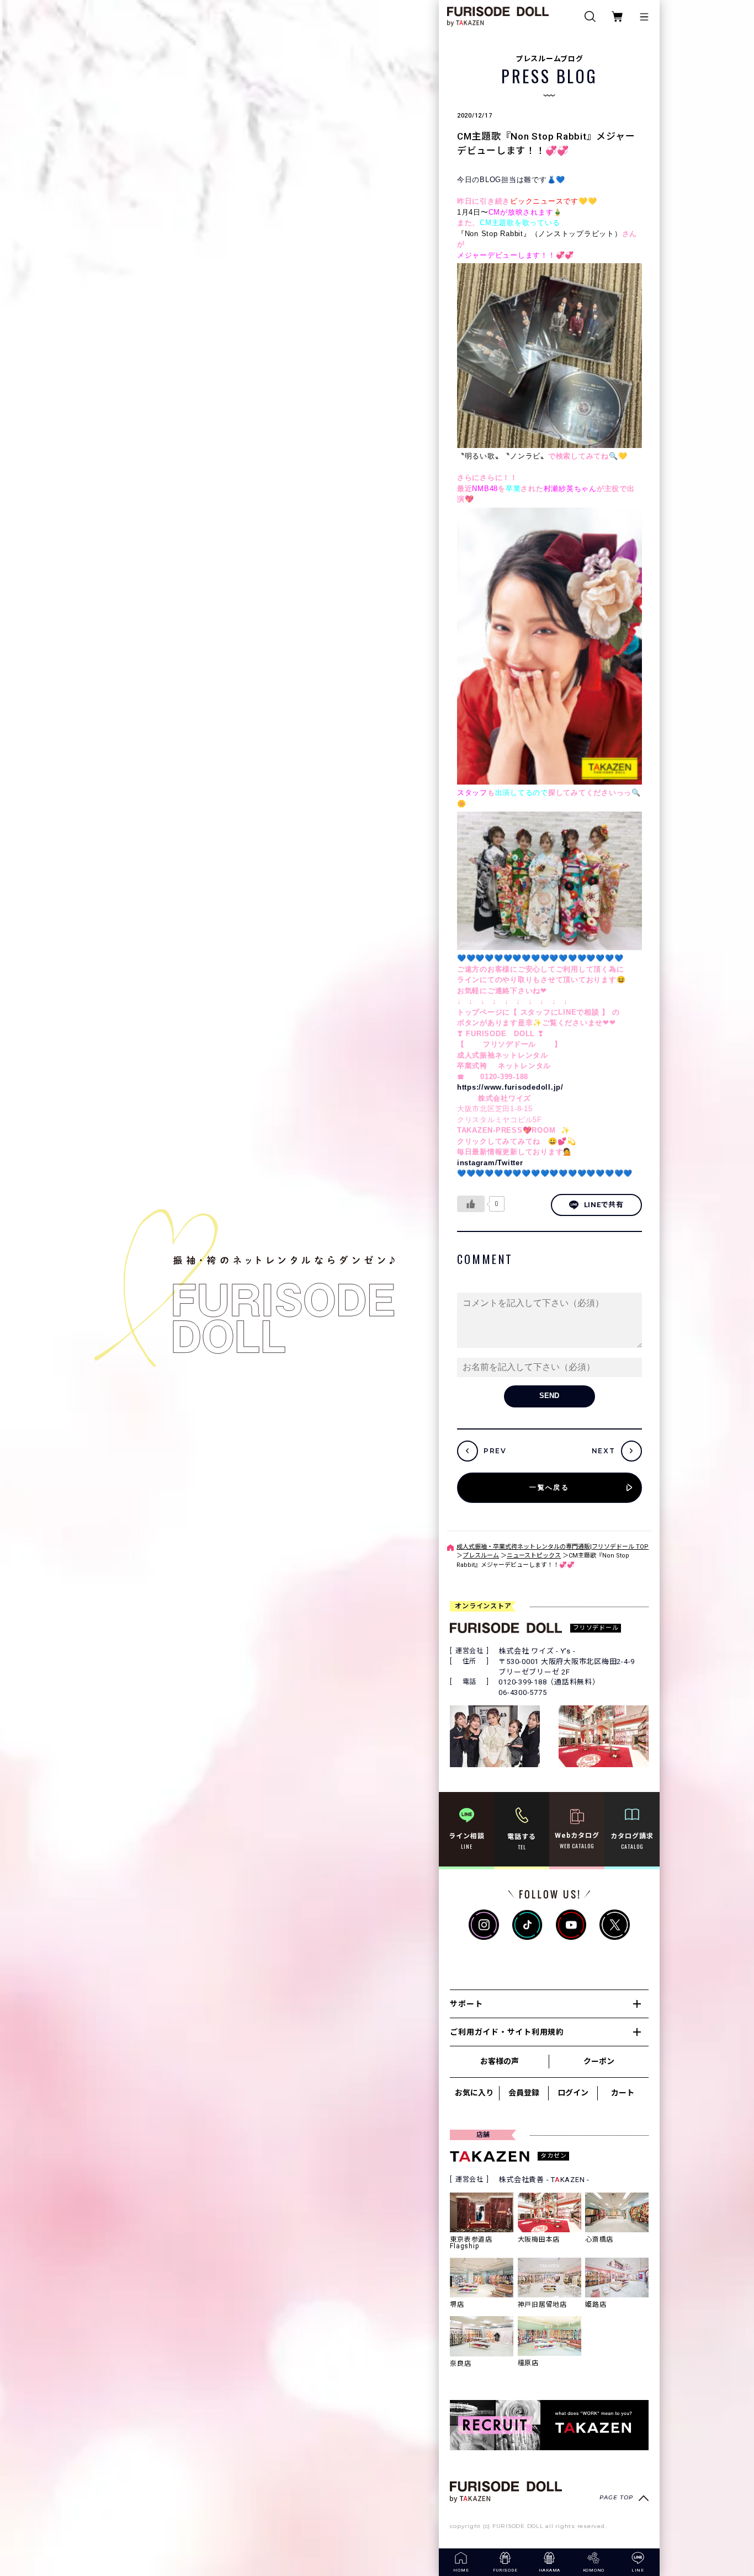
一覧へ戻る (549, 1487)
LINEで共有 (604, 1205)
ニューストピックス (534, 1556)
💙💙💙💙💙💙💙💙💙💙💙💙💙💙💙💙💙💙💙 (545, 1173)
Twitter (510, 1163)
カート (623, 2093)
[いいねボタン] (471, 1204)
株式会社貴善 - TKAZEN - (544, 2180)
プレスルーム (481, 1556)
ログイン (573, 2093)
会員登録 (524, 2093)
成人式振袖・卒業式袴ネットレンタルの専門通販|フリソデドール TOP (553, 1547)
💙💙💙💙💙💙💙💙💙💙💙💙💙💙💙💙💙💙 (540, 958)
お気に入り (474, 2093)
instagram (476, 1163)
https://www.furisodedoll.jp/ (510, 1087)
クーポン (599, 2061)
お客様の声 (500, 2061)
